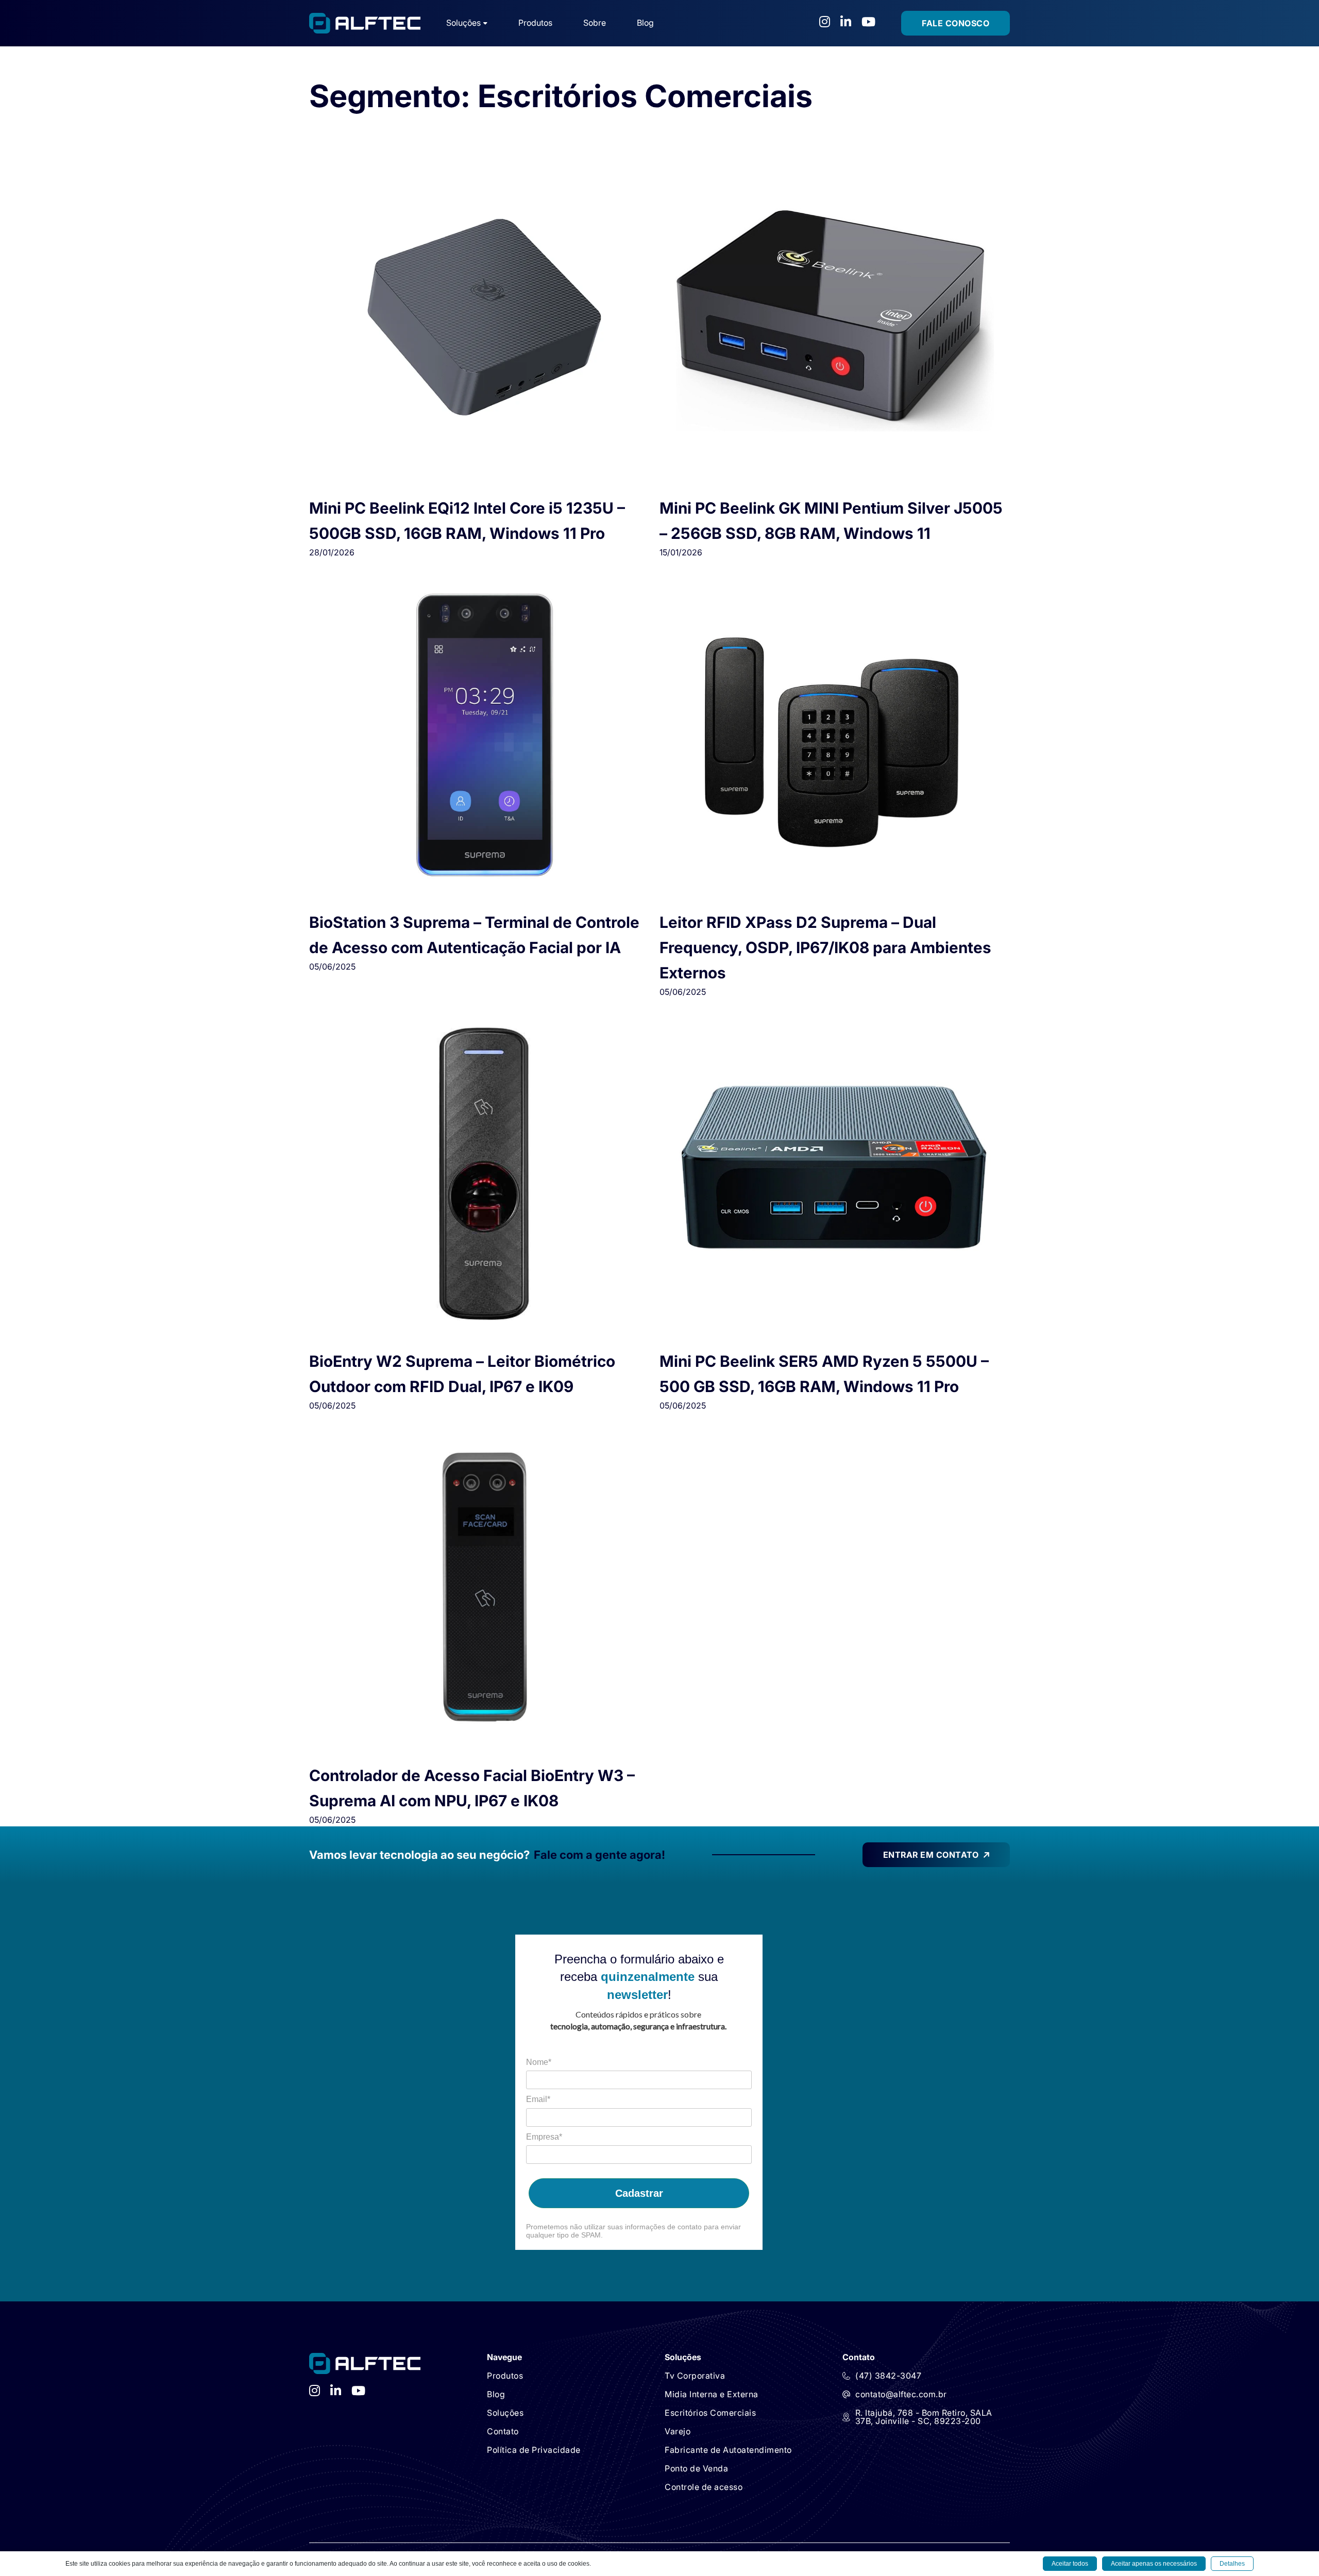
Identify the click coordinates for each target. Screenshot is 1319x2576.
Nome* (539, 2062)
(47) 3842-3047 (888, 2376)
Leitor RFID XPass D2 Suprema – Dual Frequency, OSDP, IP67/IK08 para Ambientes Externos (825, 947)
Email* (538, 2099)
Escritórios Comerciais (710, 2413)
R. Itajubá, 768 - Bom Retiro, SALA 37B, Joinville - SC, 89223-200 (924, 2417)
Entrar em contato (931, 1855)
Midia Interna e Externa (712, 2394)
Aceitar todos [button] (1070, 2564)
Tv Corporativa (695, 2376)
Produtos (535, 23)
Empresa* (544, 2137)
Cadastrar (639, 2193)
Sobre (595, 23)
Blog (645, 23)
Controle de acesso (704, 2487)
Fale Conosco (956, 23)
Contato (503, 2431)
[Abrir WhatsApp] (26, 2550)
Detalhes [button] (1232, 2564)
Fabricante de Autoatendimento (728, 2450)
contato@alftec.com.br (901, 2394)
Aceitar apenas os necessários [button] (1154, 2564)
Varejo (678, 2431)
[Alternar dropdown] (485, 23)
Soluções (505, 2413)
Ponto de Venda (696, 2468)
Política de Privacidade (534, 2450)
